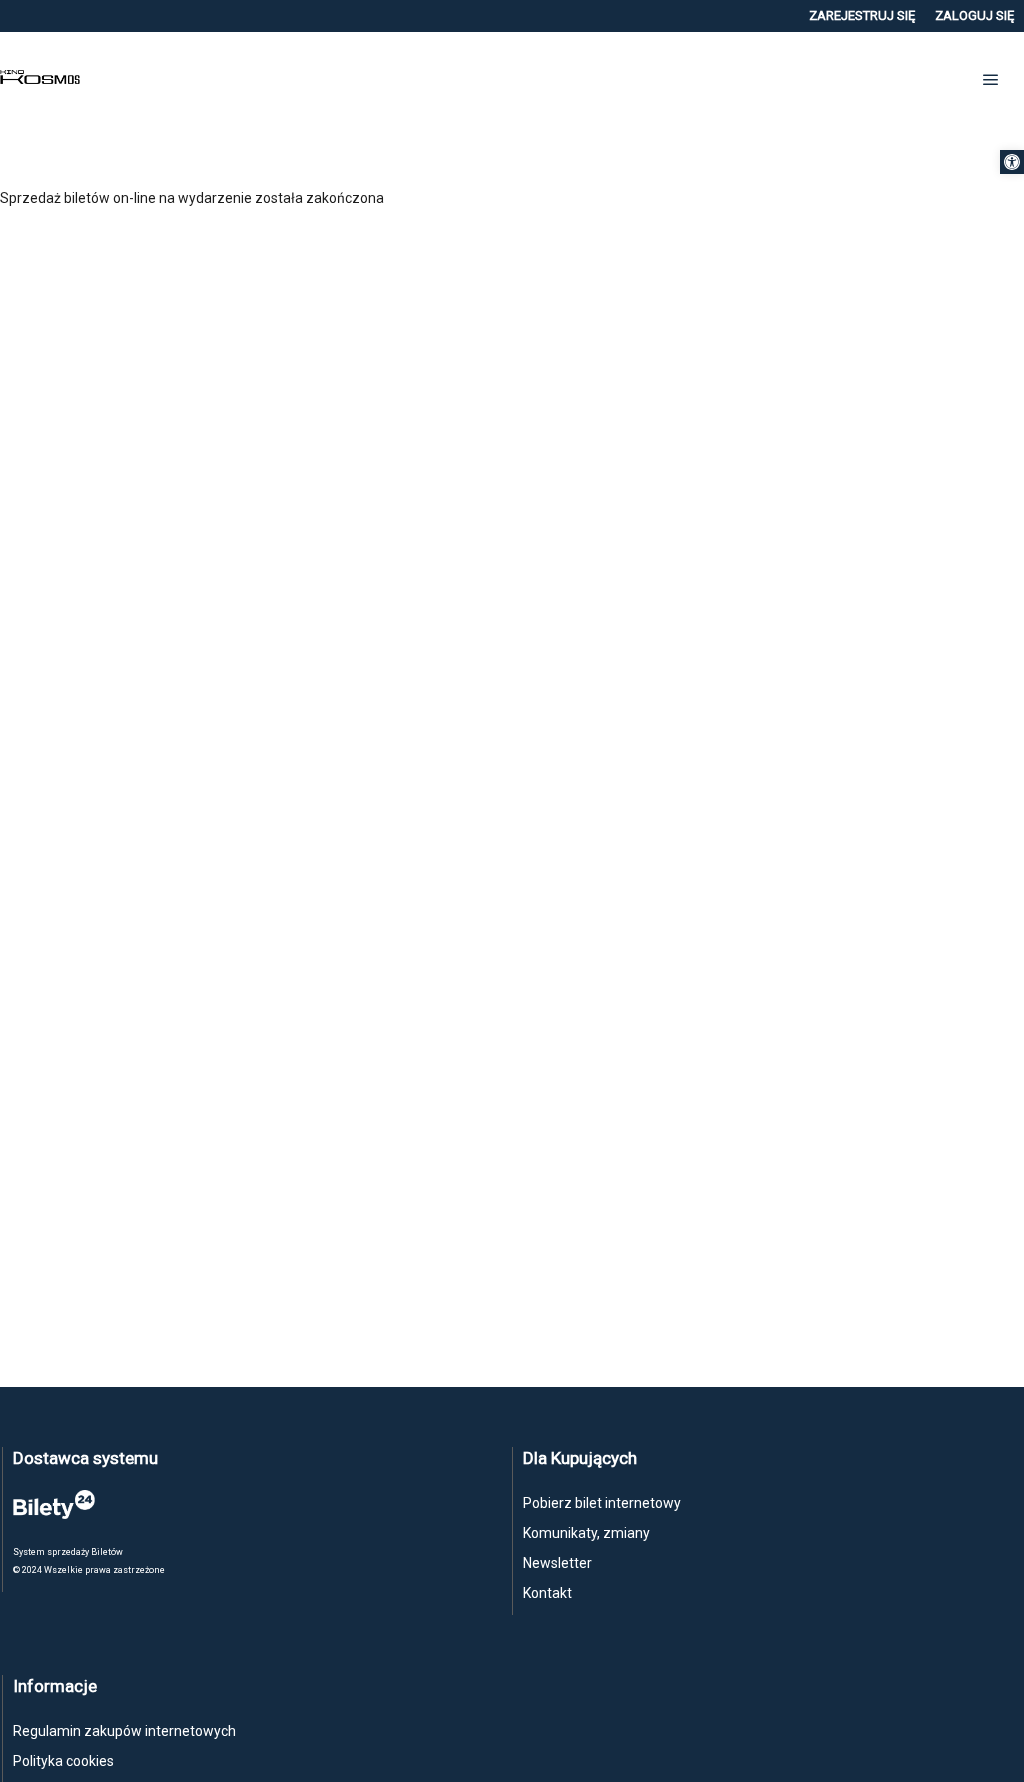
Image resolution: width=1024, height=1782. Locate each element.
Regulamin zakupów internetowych (124, 1731)
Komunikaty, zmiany (586, 1533)
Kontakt (547, 1593)
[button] (1012, 162)
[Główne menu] (991, 80)
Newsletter (557, 1563)
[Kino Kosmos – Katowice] (40, 79)
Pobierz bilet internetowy (602, 1503)
